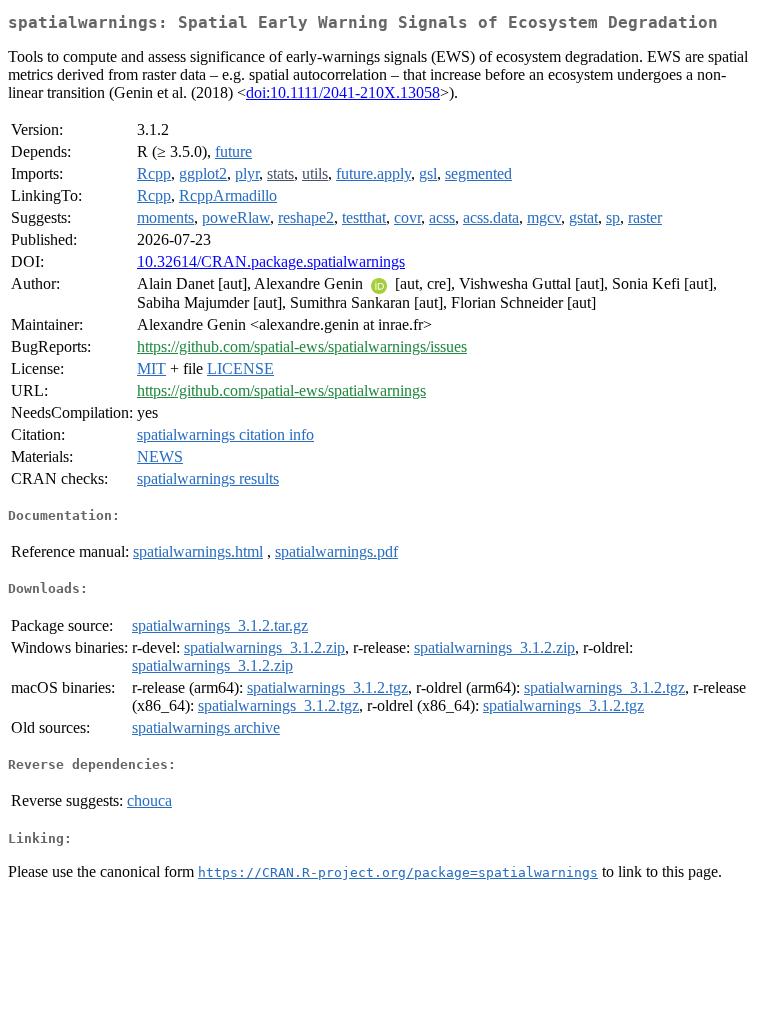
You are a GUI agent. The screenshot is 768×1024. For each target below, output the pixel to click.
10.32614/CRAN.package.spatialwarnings (271, 261)
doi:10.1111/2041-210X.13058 (343, 92)
